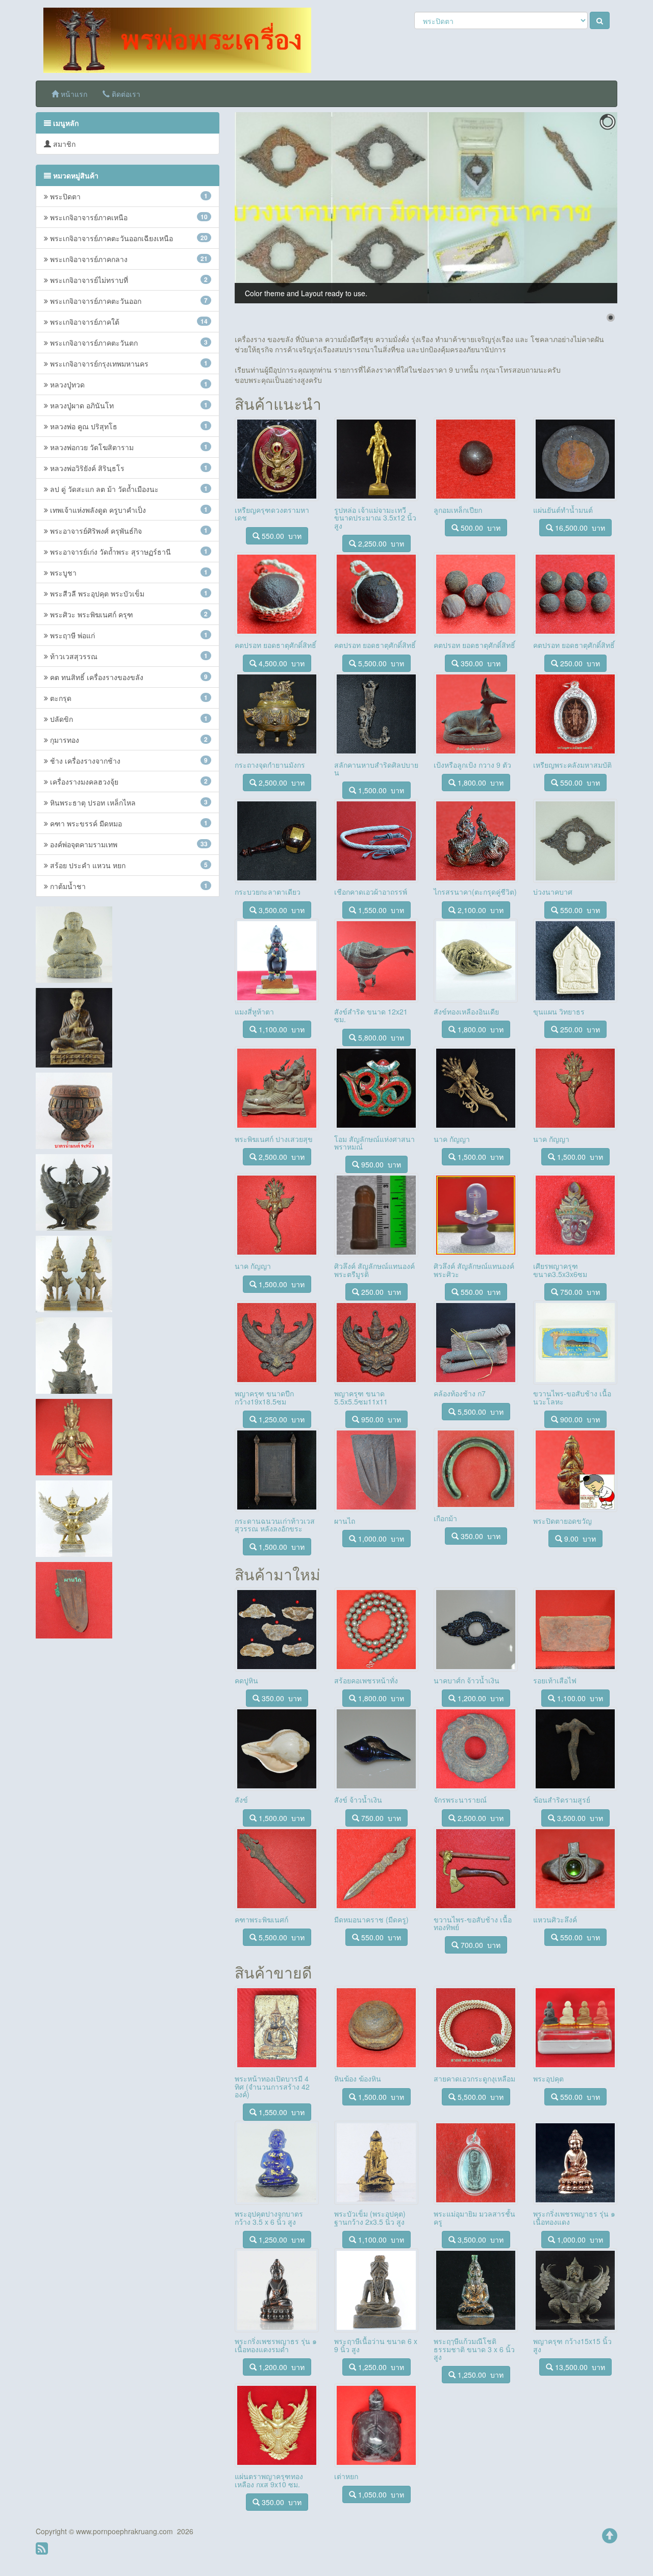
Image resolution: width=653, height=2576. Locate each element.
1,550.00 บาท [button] (380, 910)
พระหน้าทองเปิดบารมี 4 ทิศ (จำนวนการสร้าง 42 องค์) (272, 2086)
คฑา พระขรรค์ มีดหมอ (128, 823)
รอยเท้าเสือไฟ (555, 1680)
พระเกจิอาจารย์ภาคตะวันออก (128, 301)
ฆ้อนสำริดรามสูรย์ (562, 1800)
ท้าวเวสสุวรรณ (128, 656)
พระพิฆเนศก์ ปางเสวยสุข (274, 1139)
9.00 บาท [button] (579, 1539)
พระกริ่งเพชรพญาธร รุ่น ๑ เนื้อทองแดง (574, 2217)
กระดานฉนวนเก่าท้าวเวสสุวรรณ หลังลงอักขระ (275, 1525)
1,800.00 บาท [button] (480, 783)
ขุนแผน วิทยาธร (559, 1011)
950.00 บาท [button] (380, 1164)
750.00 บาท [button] (579, 1292)
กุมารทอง (128, 740)
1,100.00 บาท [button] (281, 1029)
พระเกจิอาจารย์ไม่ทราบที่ (128, 280)
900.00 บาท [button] (579, 1419)
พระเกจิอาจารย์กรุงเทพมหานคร (128, 363)
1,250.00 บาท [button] (281, 1419)
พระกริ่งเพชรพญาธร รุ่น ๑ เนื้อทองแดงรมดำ (276, 2345)
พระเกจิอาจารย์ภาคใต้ (128, 322)
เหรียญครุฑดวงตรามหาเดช (272, 514)
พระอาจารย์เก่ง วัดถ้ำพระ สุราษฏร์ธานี (128, 552)
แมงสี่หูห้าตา (254, 1011)
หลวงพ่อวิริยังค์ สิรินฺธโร (128, 468)
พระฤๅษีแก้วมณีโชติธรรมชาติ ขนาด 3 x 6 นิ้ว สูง (474, 2349)
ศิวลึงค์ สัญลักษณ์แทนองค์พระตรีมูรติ (374, 1270)
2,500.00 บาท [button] (281, 783)
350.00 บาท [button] (480, 663)
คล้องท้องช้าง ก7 (460, 1393)
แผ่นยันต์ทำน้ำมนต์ (563, 510)
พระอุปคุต (548, 2078)
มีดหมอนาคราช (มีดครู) (371, 1919)
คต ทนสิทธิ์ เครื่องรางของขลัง (128, 677)
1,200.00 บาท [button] (480, 1698)
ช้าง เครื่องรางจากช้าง (128, 761)
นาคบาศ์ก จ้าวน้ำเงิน (467, 1680)
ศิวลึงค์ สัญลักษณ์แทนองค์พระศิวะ (474, 1270)
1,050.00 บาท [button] (380, 2494)
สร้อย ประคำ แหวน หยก (128, 865)
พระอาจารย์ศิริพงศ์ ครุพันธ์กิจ (128, 531)
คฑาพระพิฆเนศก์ (261, 1919)
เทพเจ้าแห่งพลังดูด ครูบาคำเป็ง (128, 510)
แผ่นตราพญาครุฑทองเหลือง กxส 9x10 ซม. (269, 2480)
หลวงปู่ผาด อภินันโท (128, 405)
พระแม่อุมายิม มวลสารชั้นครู (474, 2217)
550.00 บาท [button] (281, 536)
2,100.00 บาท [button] (480, 910)
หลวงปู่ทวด (128, 384)
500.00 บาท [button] (480, 528)
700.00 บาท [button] (480, 1945)
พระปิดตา (128, 196)
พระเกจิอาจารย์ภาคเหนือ (128, 217)
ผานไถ (345, 1521)
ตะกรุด (128, 698)
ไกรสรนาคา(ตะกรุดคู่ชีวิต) (475, 892)
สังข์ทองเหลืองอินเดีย (466, 1011)
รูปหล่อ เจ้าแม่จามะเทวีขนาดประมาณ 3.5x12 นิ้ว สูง (375, 518)
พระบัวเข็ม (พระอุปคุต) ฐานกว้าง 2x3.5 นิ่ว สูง (370, 2217)
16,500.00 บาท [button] (579, 528)
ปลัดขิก (128, 719)
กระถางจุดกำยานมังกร (270, 765)
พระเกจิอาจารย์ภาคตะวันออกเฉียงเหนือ (128, 238)
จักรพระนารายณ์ (460, 1800)
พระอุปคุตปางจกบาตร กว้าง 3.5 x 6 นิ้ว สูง (269, 2217)
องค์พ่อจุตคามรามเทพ (128, 844)
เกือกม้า (445, 1518)
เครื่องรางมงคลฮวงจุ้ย (128, 782)
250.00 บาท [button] (579, 663)
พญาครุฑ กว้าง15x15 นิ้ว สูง (572, 2345)
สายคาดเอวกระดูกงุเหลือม (474, 2078)
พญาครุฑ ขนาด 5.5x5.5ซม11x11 (361, 1397)
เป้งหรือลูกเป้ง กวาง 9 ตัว (472, 765)
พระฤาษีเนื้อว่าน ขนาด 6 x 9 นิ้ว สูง (376, 2345)
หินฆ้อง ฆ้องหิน (358, 2078)
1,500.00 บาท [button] (380, 790)
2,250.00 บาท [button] (380, 543)
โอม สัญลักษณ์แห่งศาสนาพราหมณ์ (374, 1143)
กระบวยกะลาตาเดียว (268, 892)
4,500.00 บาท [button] (281, 663)
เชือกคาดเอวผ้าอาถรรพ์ (371, 892)
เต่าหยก (346, 2476)
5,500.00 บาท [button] (380, 663)
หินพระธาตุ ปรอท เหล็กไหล (128, 802)
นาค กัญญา (452, 1139)
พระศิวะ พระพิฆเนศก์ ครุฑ (128, 614)
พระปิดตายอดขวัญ (562, 1521)
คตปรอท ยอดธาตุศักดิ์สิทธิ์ (275, 645)
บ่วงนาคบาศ (553, 892)
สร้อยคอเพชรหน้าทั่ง (366, 1680)
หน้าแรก (73, 94)
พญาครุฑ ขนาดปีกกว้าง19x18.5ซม (264, 1397)
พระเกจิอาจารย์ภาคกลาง (128, 259)
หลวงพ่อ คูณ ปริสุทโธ (128, 426)
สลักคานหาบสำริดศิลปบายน (376, 769)
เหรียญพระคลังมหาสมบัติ (572, 765)
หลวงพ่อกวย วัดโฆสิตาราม (128, 447)
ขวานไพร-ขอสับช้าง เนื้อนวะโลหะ (572, 1397)
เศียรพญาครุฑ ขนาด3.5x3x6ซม (560, 1270)
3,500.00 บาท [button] (281, 910)
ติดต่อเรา (125, 94)
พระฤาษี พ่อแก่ (128, 635)
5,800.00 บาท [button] (380, 1037)
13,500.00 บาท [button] (579, 2367)
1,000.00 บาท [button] (380, 1539)
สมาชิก (63, 144)
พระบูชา (128, 573)
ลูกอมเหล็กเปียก (458, 510)
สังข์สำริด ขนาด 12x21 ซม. (371, 1015)
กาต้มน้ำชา (128, 886)
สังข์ (241, 1800)
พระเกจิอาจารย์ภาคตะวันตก (128, 343)
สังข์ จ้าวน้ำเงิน (358, 1800)
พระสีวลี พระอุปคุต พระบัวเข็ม (128, 593)
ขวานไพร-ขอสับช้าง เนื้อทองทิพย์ (473, 1923)
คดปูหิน (246, 1680)
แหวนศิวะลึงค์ (555, 1919)
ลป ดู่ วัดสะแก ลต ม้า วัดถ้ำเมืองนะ (128, 489)
